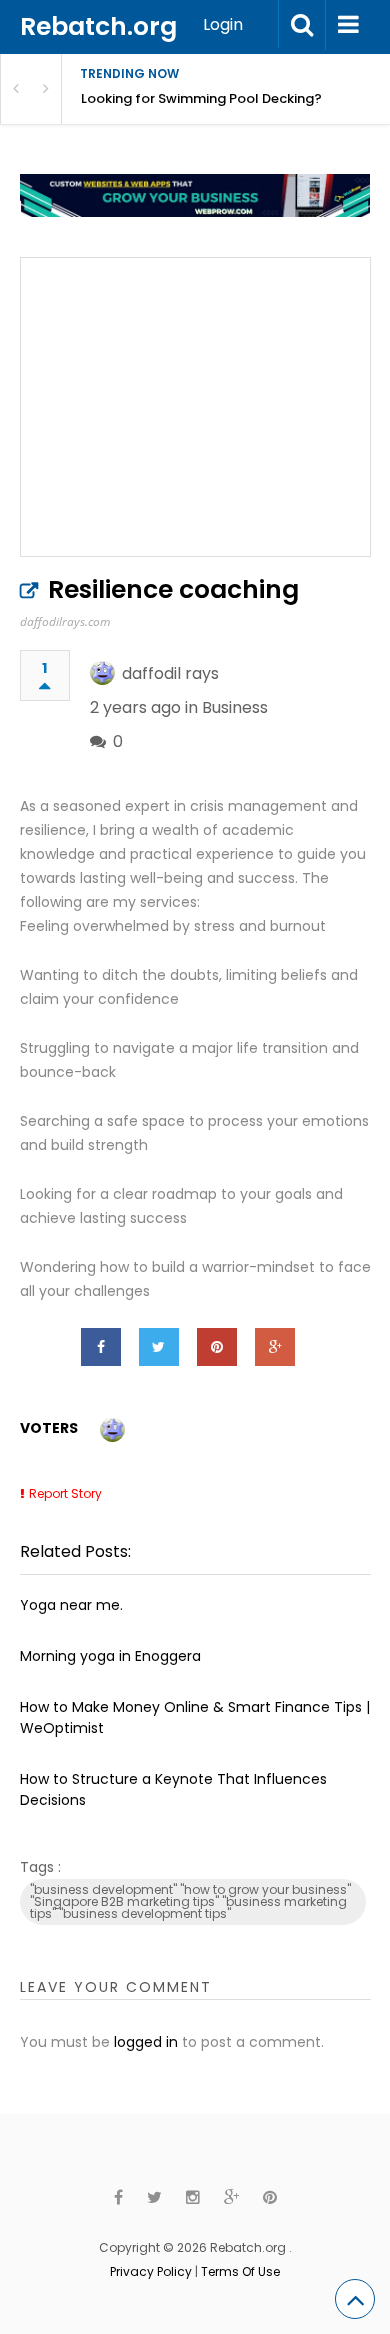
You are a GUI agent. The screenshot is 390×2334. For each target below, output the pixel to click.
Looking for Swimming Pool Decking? (201, 98)
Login (223, 24)
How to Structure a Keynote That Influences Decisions (173, 1789)
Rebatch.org (98, 26)
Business (235, 707)
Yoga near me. (71, 1605)
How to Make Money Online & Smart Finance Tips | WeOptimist (195, 1717)
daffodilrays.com (65, 621)
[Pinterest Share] (217, 1347)
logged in (146, 2042)
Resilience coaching (173, 589)
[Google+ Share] (275, 1347)
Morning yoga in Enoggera (110, 1656)
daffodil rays (170, 673)
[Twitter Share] (159, 1347)
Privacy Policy (151, 2271)
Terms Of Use (240, 2271)
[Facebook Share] (101, 1347)
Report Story (65, 1493)
